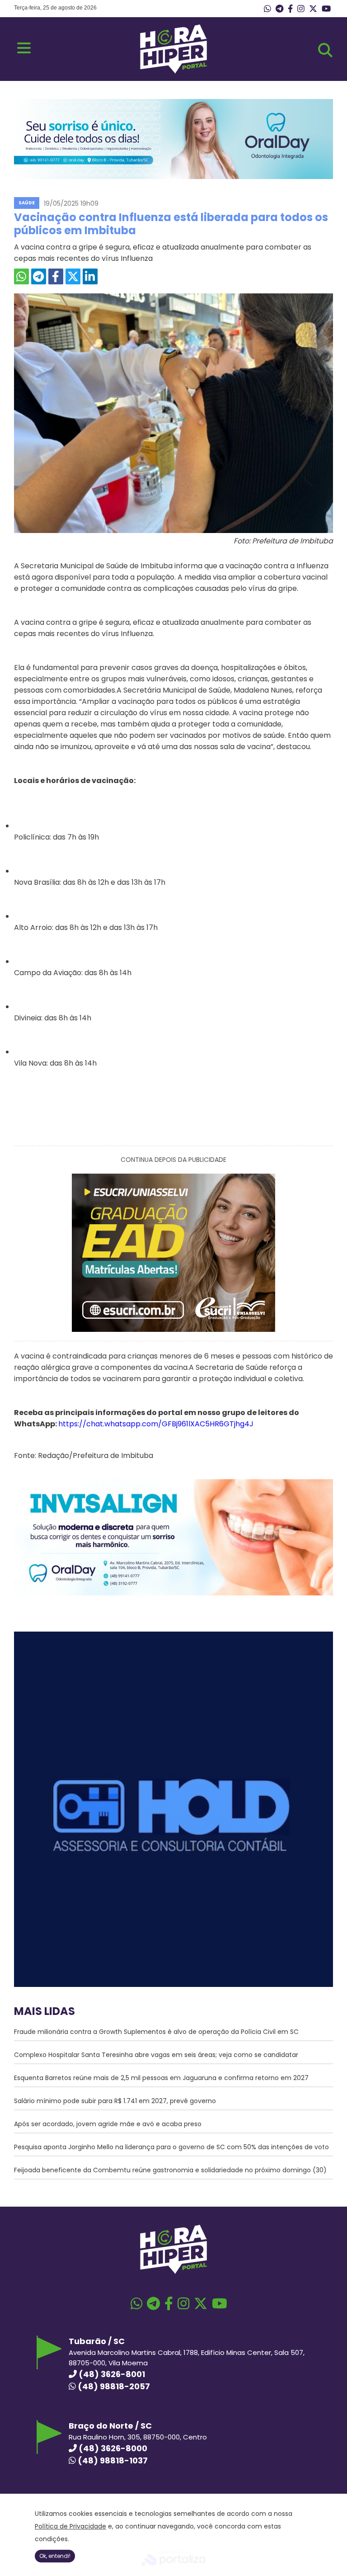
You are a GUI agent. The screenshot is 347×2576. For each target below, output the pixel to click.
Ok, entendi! (55, 2556)
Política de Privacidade (70, 2526)
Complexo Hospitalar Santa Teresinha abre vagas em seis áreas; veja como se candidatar (156, 2055)
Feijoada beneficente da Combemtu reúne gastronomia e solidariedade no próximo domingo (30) (170, 2170)
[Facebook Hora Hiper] (290, 9)
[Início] (173, 71)
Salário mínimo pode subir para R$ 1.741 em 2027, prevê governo (115, 2101)
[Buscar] (325, 50)
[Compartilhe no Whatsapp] (21, 276)
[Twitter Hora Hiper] (313, 9)
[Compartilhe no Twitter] (73, 276)
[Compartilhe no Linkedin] (90, 276)
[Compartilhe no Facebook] (56, 276)
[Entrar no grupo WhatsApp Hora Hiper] (267, 9)
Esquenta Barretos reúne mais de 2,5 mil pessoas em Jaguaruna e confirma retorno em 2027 (161, 2078)
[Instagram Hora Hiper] (301, 9)
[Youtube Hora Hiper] (326, 9)
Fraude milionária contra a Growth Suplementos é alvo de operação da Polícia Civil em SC (156, 2032)
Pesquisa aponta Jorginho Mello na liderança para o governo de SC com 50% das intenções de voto (171, 2147)
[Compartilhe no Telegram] (39, 276)
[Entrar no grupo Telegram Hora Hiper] (279, 9)
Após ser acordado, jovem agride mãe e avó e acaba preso (108, 2124)
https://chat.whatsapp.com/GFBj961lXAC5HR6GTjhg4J (156, 1424)
